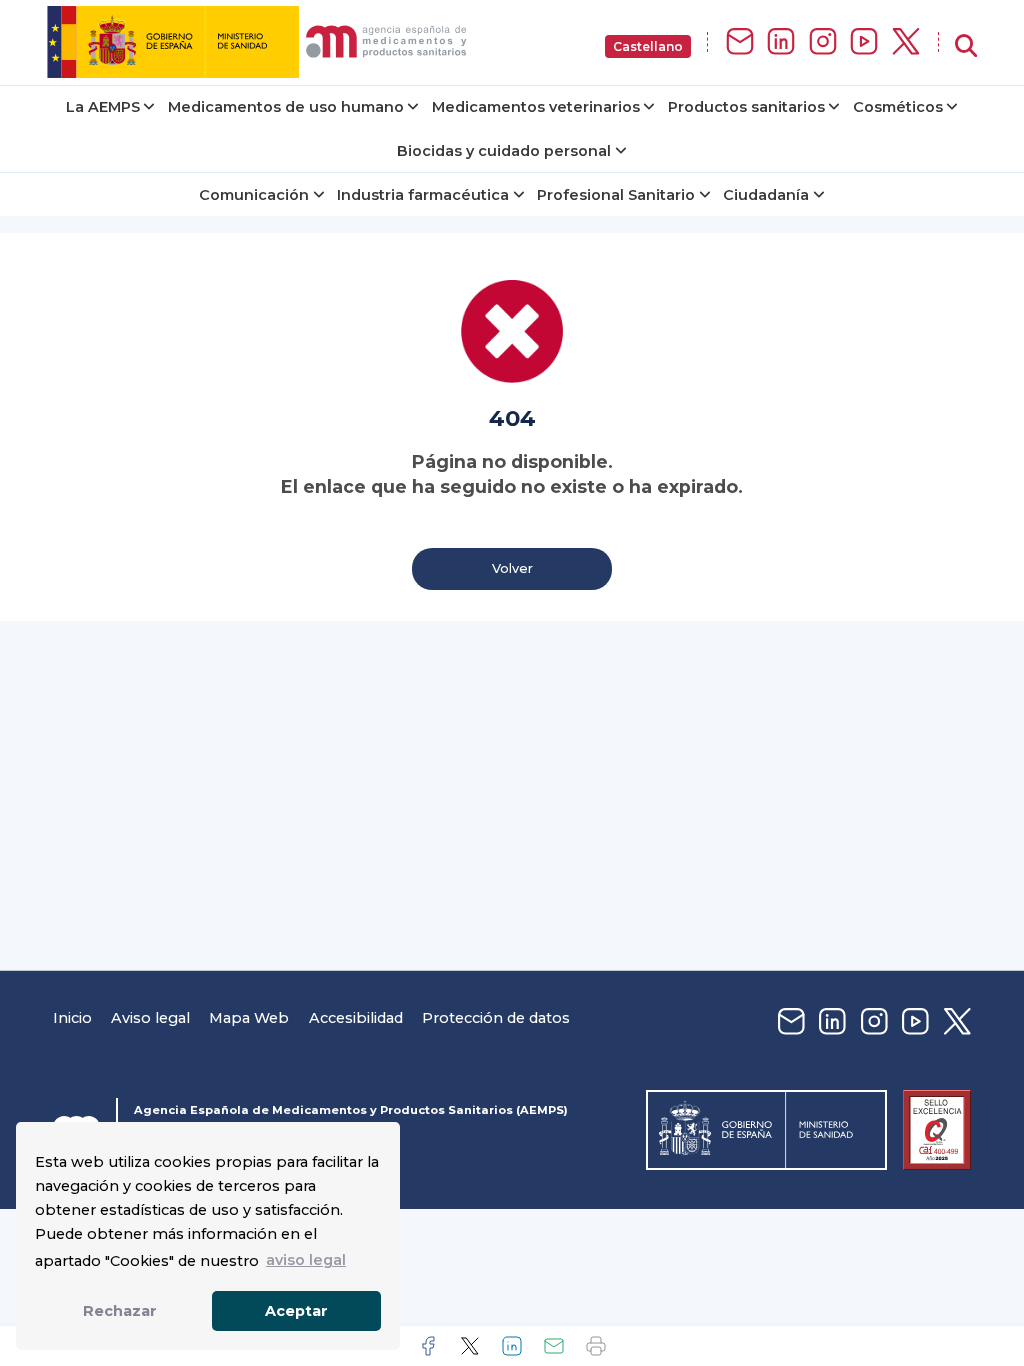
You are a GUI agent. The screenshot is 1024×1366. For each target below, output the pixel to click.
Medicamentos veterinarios (536, 107)
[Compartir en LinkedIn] (512, 1346)
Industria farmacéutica (423, 195)
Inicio (72, 1018)
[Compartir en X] (470, 1346)
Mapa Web (249, 1018)
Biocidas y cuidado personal (504, 151)
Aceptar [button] (296, 1311)
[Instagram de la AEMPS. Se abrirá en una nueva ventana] (823, 42)
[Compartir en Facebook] (428, 1346)
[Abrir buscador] (966, 46)
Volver (512, 568)
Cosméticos (898, 107)
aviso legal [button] (306, 1260)
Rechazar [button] (120, 1311)
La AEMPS (103, 107)
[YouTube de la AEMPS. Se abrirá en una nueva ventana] (864, 42)
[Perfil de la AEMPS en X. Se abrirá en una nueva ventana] (906, 42)
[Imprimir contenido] (596, 1346)
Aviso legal (150, 1018)
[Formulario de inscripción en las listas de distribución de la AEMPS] (740, 42)
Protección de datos (496, 1018)
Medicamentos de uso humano (286, 107)
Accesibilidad (356, 1018)
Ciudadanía (766, 195)
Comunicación (254, 195)
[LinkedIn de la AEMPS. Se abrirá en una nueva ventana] (781, 42)
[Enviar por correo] (554, 1346)
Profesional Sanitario (616, 195)
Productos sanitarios (746, 107)
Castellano (648, 46)
